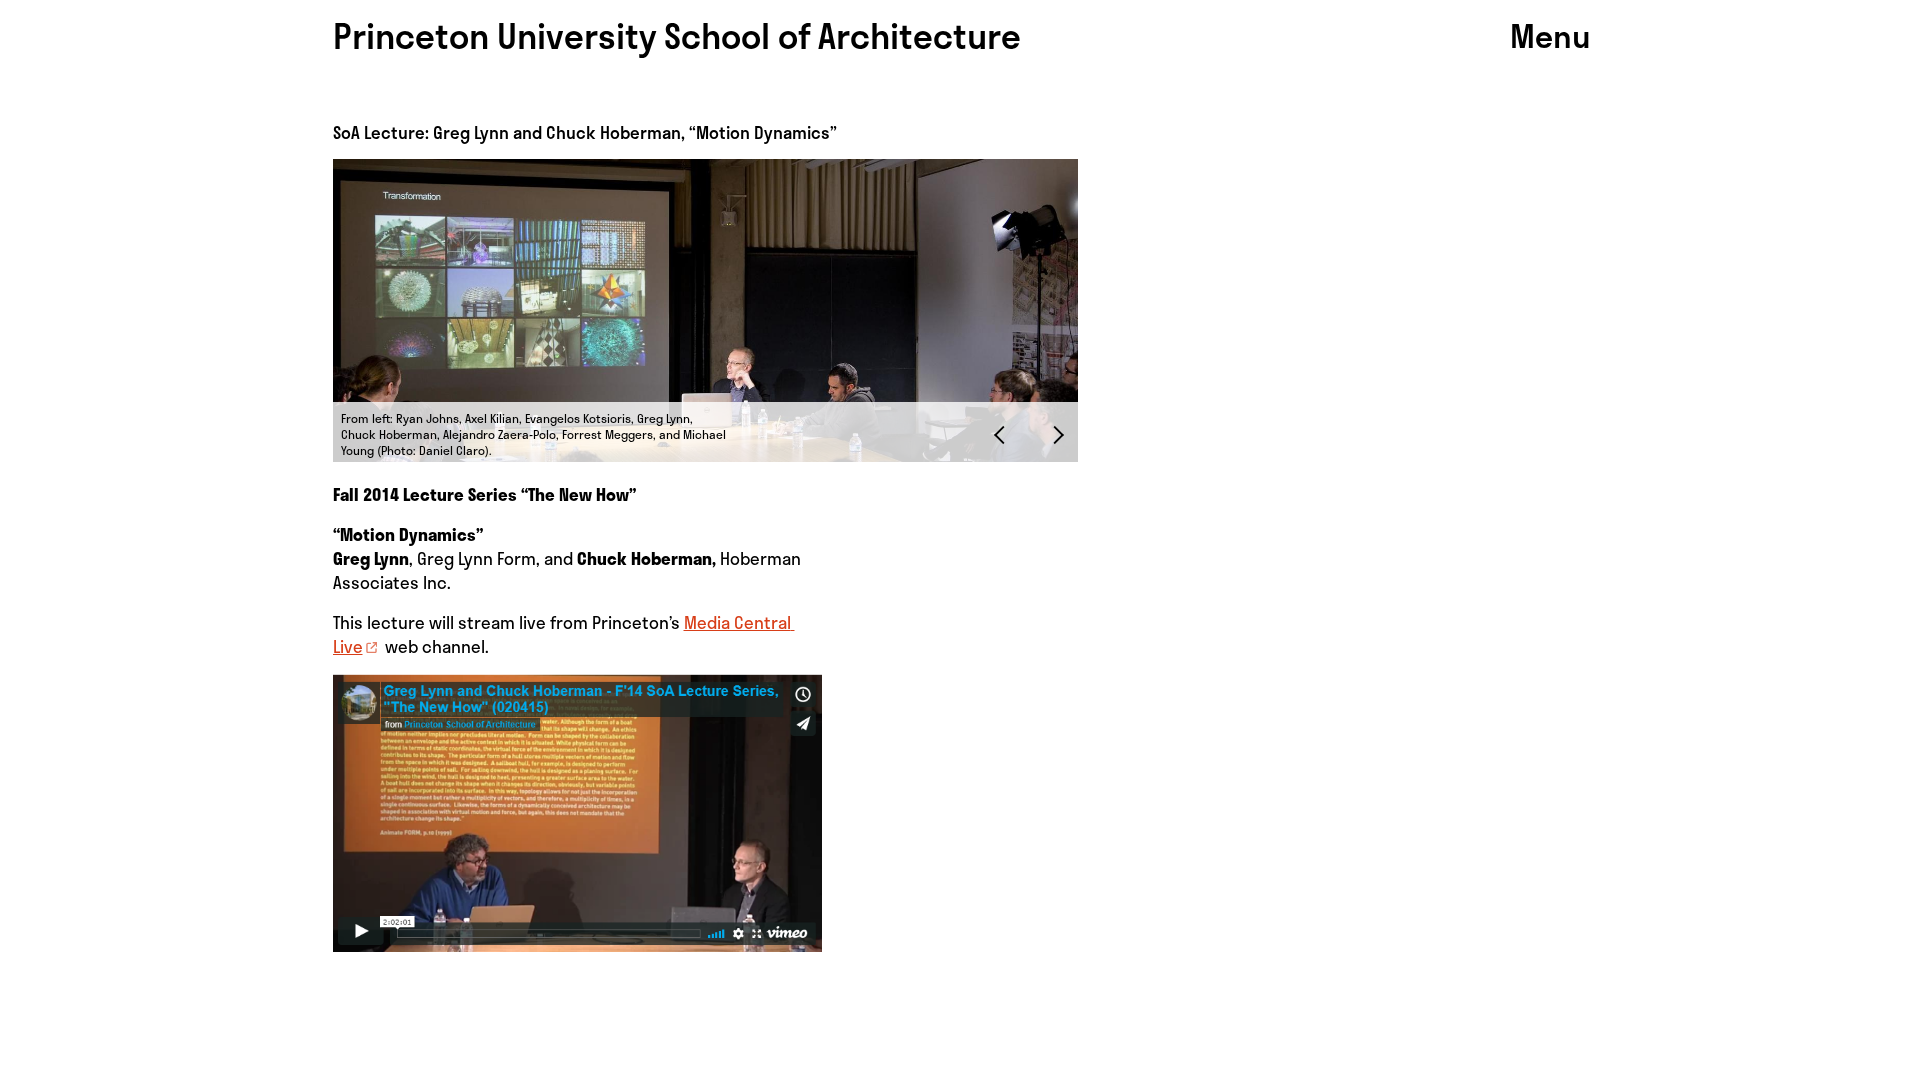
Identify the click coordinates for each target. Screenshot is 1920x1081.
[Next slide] (1054, 434)
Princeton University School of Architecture (677, 35)
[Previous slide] (1004, 434)
